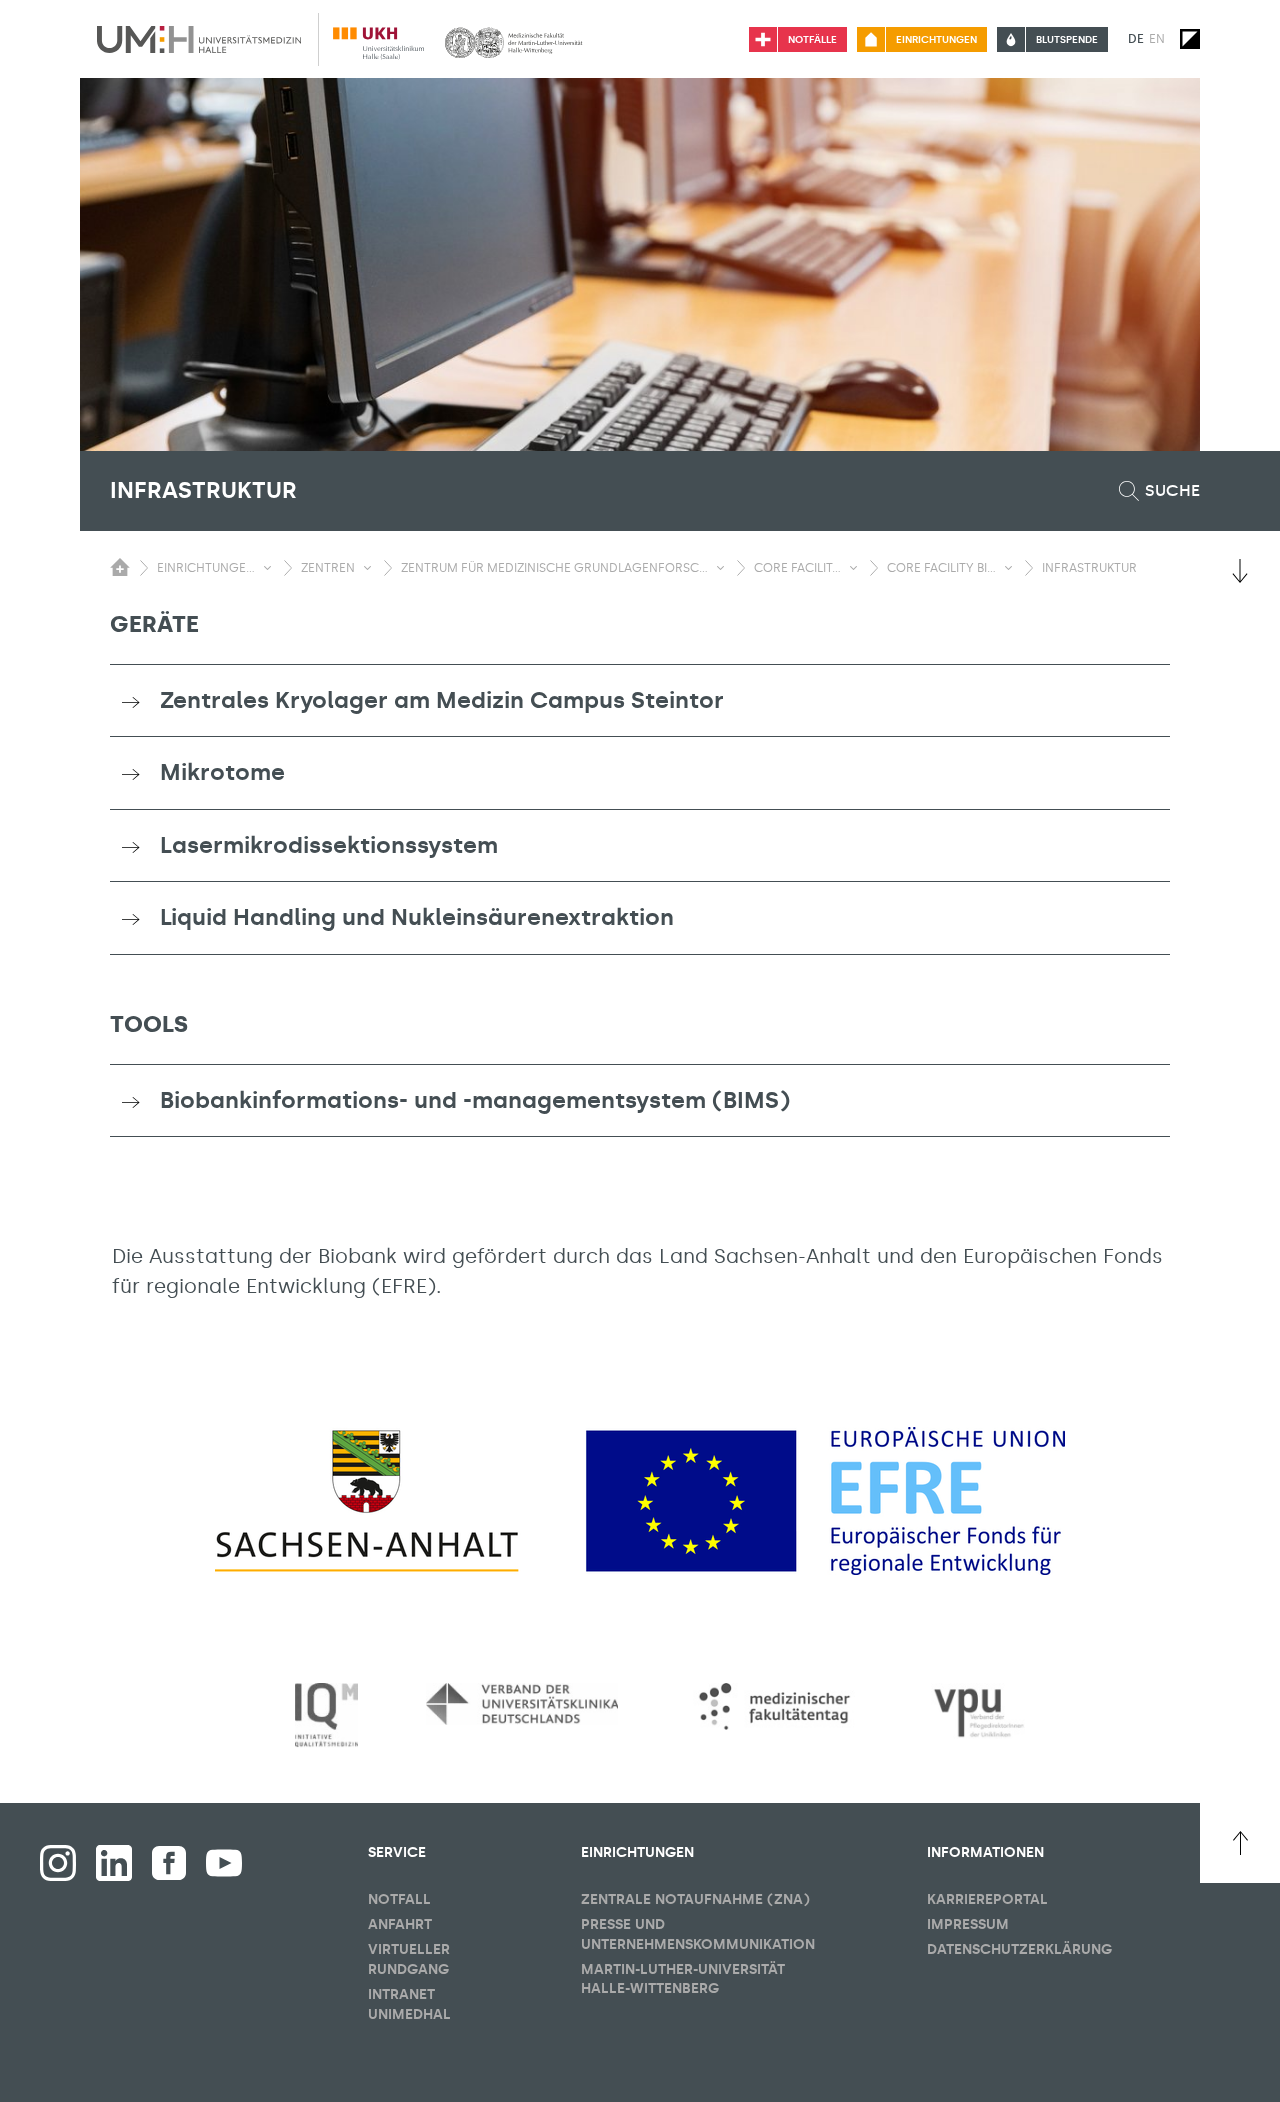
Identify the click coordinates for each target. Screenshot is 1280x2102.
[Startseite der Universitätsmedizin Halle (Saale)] (199, 39)
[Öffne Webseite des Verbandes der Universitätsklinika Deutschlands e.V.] (522, 1704)
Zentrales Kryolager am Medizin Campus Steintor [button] (442, 700)
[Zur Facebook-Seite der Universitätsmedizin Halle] (169, 1863)
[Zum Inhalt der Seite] (1240, 571)
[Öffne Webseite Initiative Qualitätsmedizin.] (326, 1715)
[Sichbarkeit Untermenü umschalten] (267, 568)
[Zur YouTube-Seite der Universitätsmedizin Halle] (224, 1863)
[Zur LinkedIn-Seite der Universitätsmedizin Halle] (114, 1863)
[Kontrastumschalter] (1190, 39)
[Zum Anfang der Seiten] (1240, 1843)
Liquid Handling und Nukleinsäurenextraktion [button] (417, 917)
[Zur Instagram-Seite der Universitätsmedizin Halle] (58, 1863)
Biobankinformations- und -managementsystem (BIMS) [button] (475, 1100)
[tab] (640, 701)
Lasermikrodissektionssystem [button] (329, 845)
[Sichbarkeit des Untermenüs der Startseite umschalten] (120, 567)
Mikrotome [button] (222, 772)
